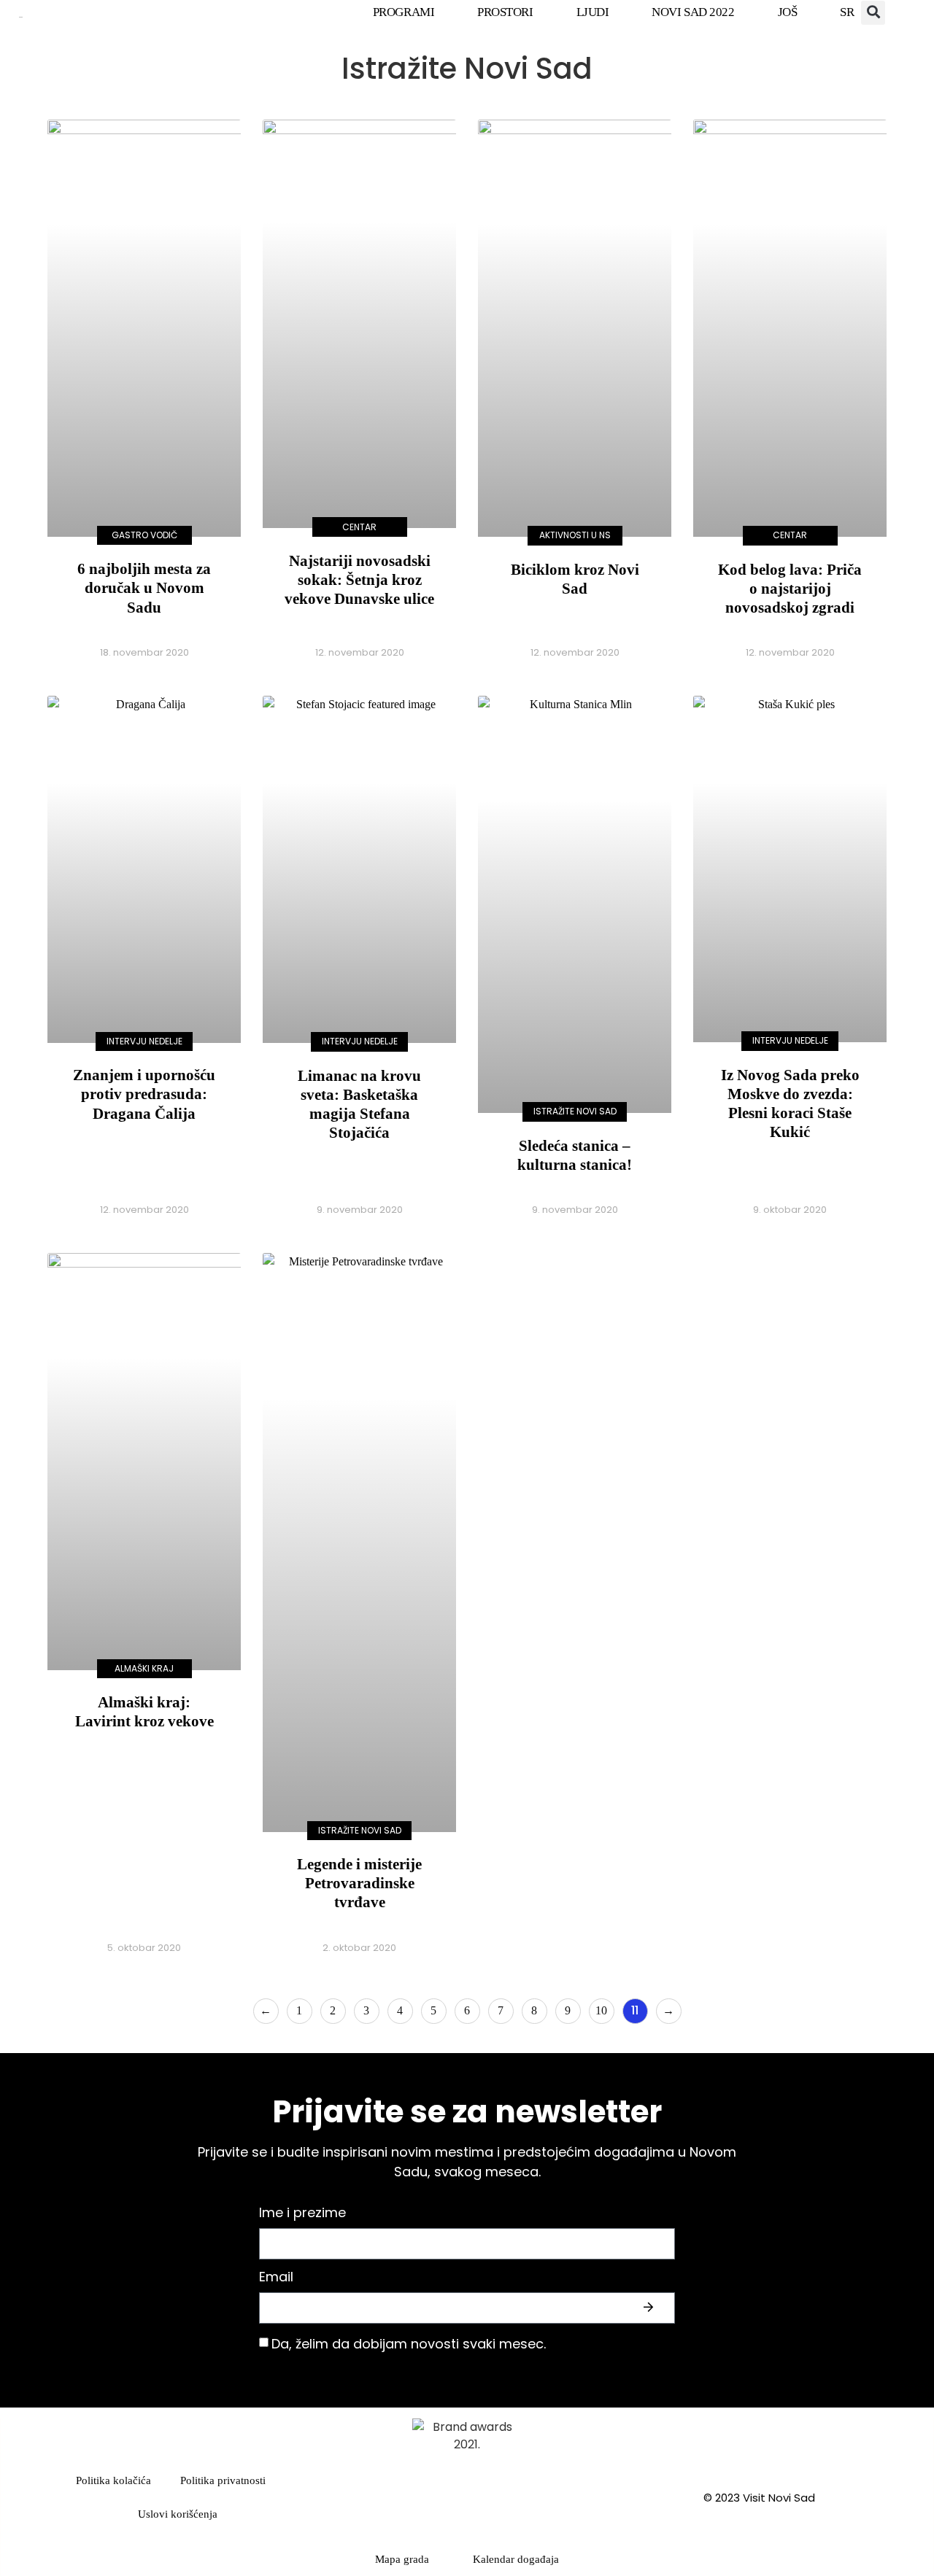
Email (276, 2278)
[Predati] (650, 2308)
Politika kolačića (113, 2480)
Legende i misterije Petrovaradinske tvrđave (359, 1883)
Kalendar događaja (516, 2559)
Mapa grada (402, 2559)
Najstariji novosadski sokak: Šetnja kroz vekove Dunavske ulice (359, 580)
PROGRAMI (404, 12)
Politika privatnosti (223, 2480)
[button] (873, 13)
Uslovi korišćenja (178, 2514)
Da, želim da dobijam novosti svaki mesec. (409, 2344)
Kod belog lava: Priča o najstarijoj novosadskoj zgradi (790, 589)
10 (605, 2007)
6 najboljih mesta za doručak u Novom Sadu (144, 588)
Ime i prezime (302, 2214)
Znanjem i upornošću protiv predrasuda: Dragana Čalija (144, 1094)
